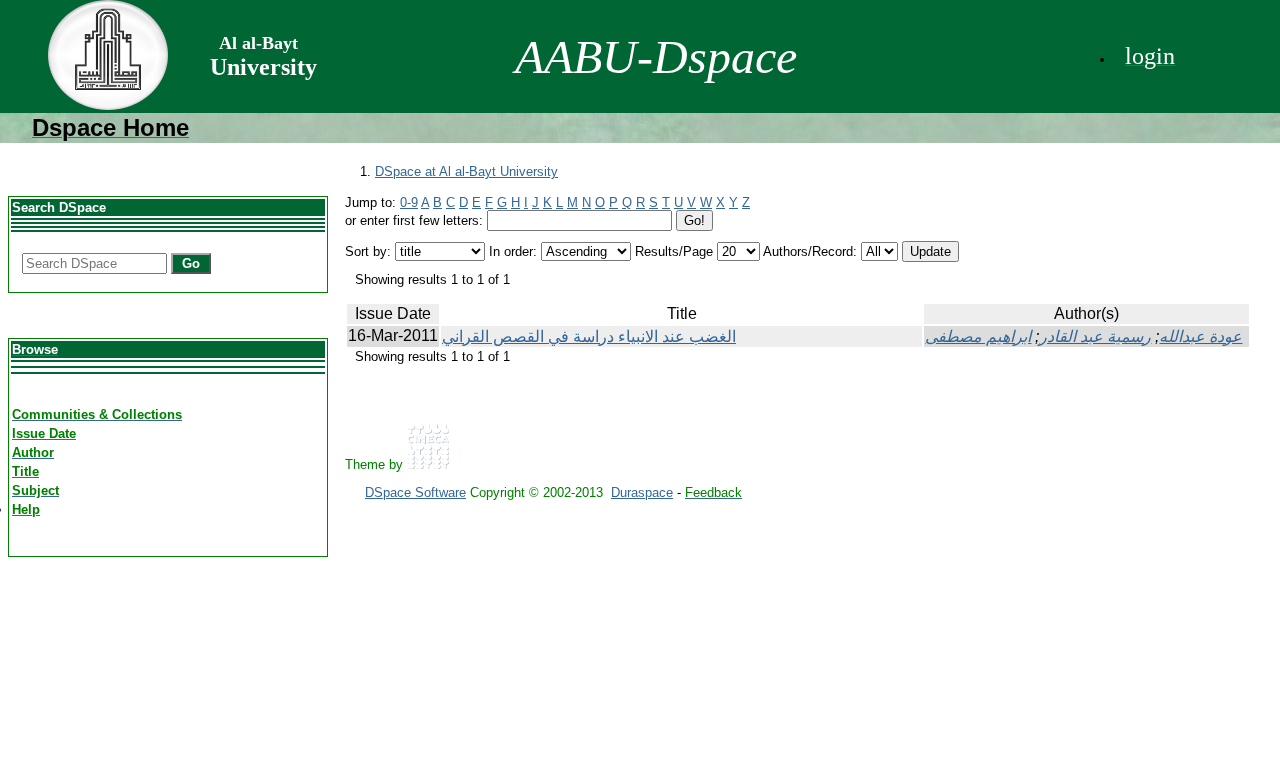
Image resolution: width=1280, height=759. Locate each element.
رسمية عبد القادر (1095, 336)
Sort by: (368, 251)
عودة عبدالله (1200, 336)
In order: (513, 251)
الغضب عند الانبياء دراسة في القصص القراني (589, 336)
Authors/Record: (810, 251)
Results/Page (674, 251)
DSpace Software (415, 492)
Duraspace (642, 492)
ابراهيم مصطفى (978, 336)
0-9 (409, 202)
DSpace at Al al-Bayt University (466, 171)
